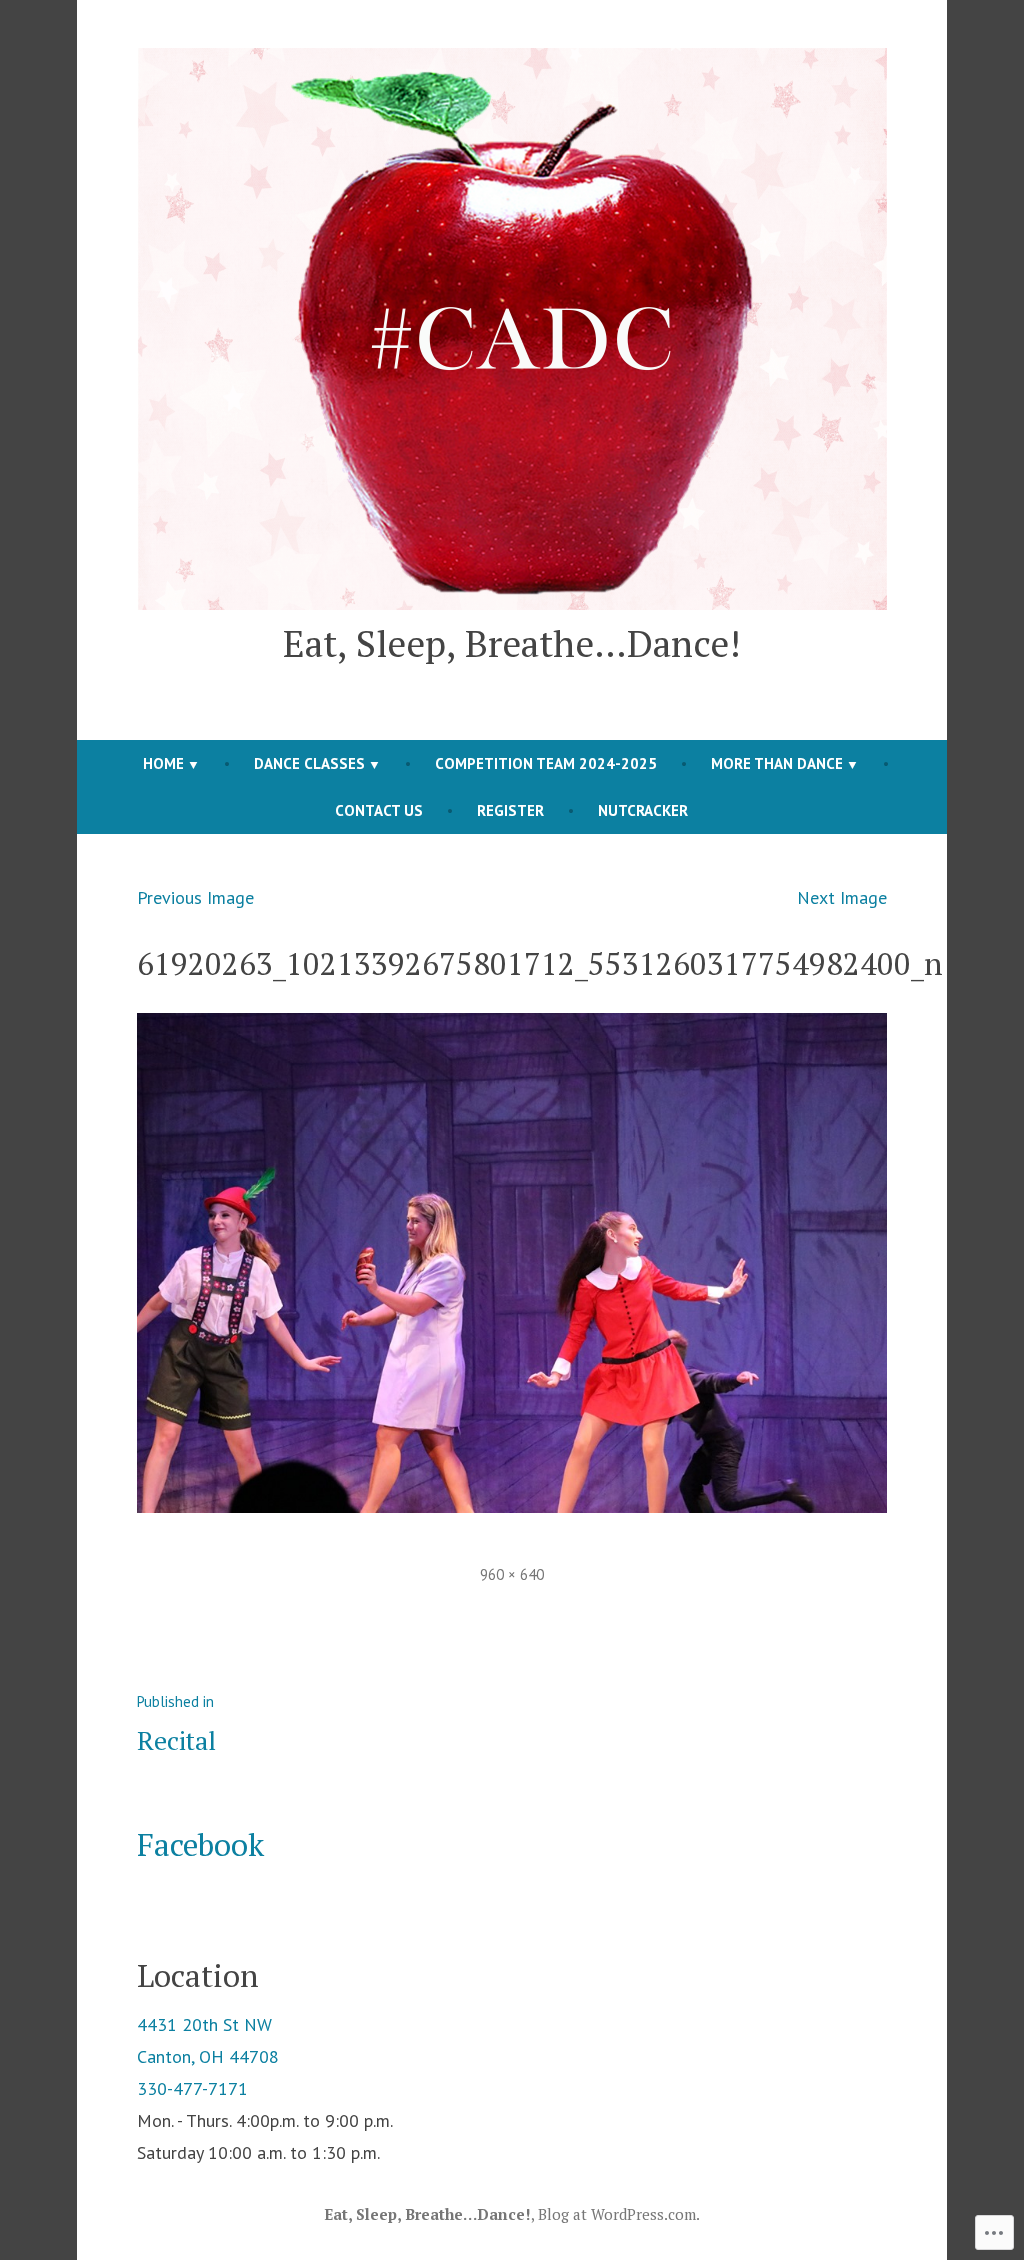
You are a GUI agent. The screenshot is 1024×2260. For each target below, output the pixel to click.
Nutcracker (643, 810)
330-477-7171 (192, 2088)
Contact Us (379, 810)
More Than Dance (777, 763)
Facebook (200, 1844)
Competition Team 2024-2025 (546, 763)
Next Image (842, 897)
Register (510, 810)
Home (163, 763)
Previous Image (195, 897)
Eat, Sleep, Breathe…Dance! (512, 643)
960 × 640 (512, 1574)
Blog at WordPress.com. (619, 2214)
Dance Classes (309, 763)
